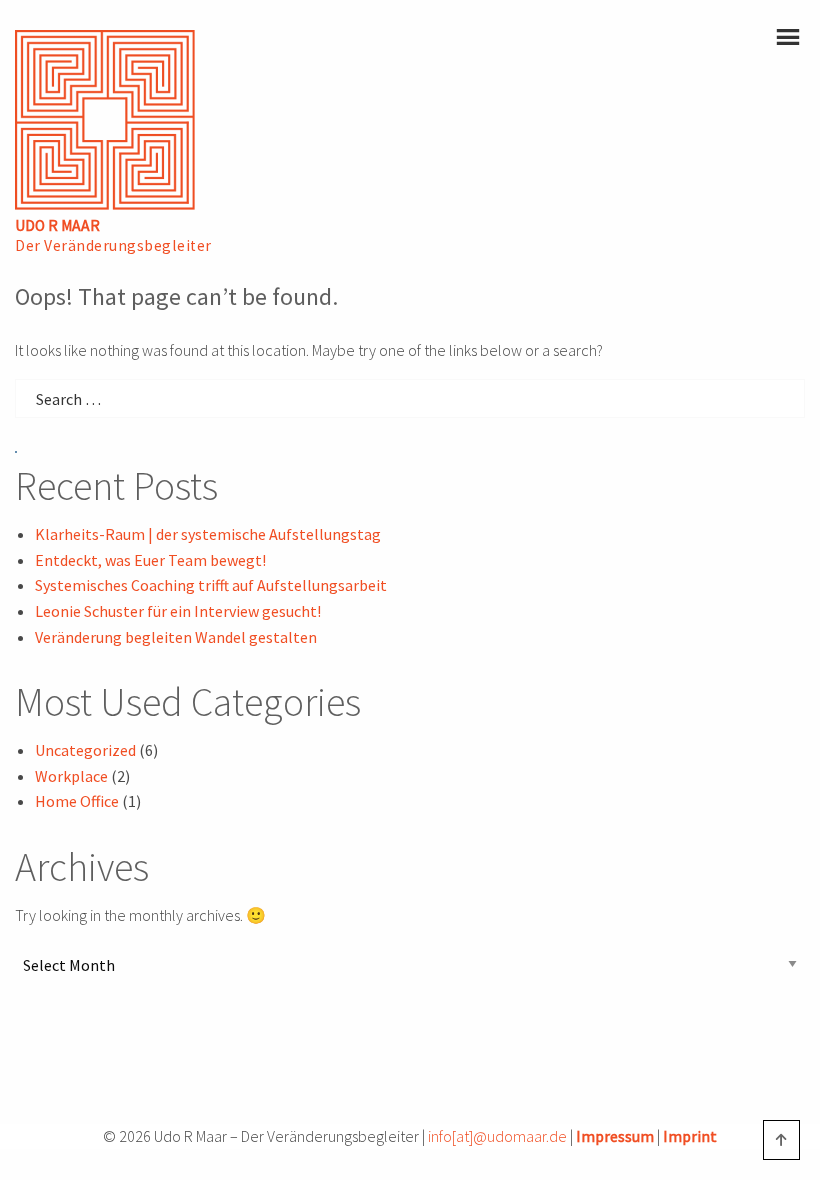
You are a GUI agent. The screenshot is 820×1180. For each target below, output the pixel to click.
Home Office (77, 801)
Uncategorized (85, 750)
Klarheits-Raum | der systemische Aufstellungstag (208, 534)
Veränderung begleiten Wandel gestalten (176, 637)
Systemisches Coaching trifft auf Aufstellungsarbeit (211, 585)
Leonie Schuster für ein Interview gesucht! (178, 611)
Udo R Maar (57, 225)
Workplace (71, 776)
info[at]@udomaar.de (497, 1136)
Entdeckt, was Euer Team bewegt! (150, 560)
